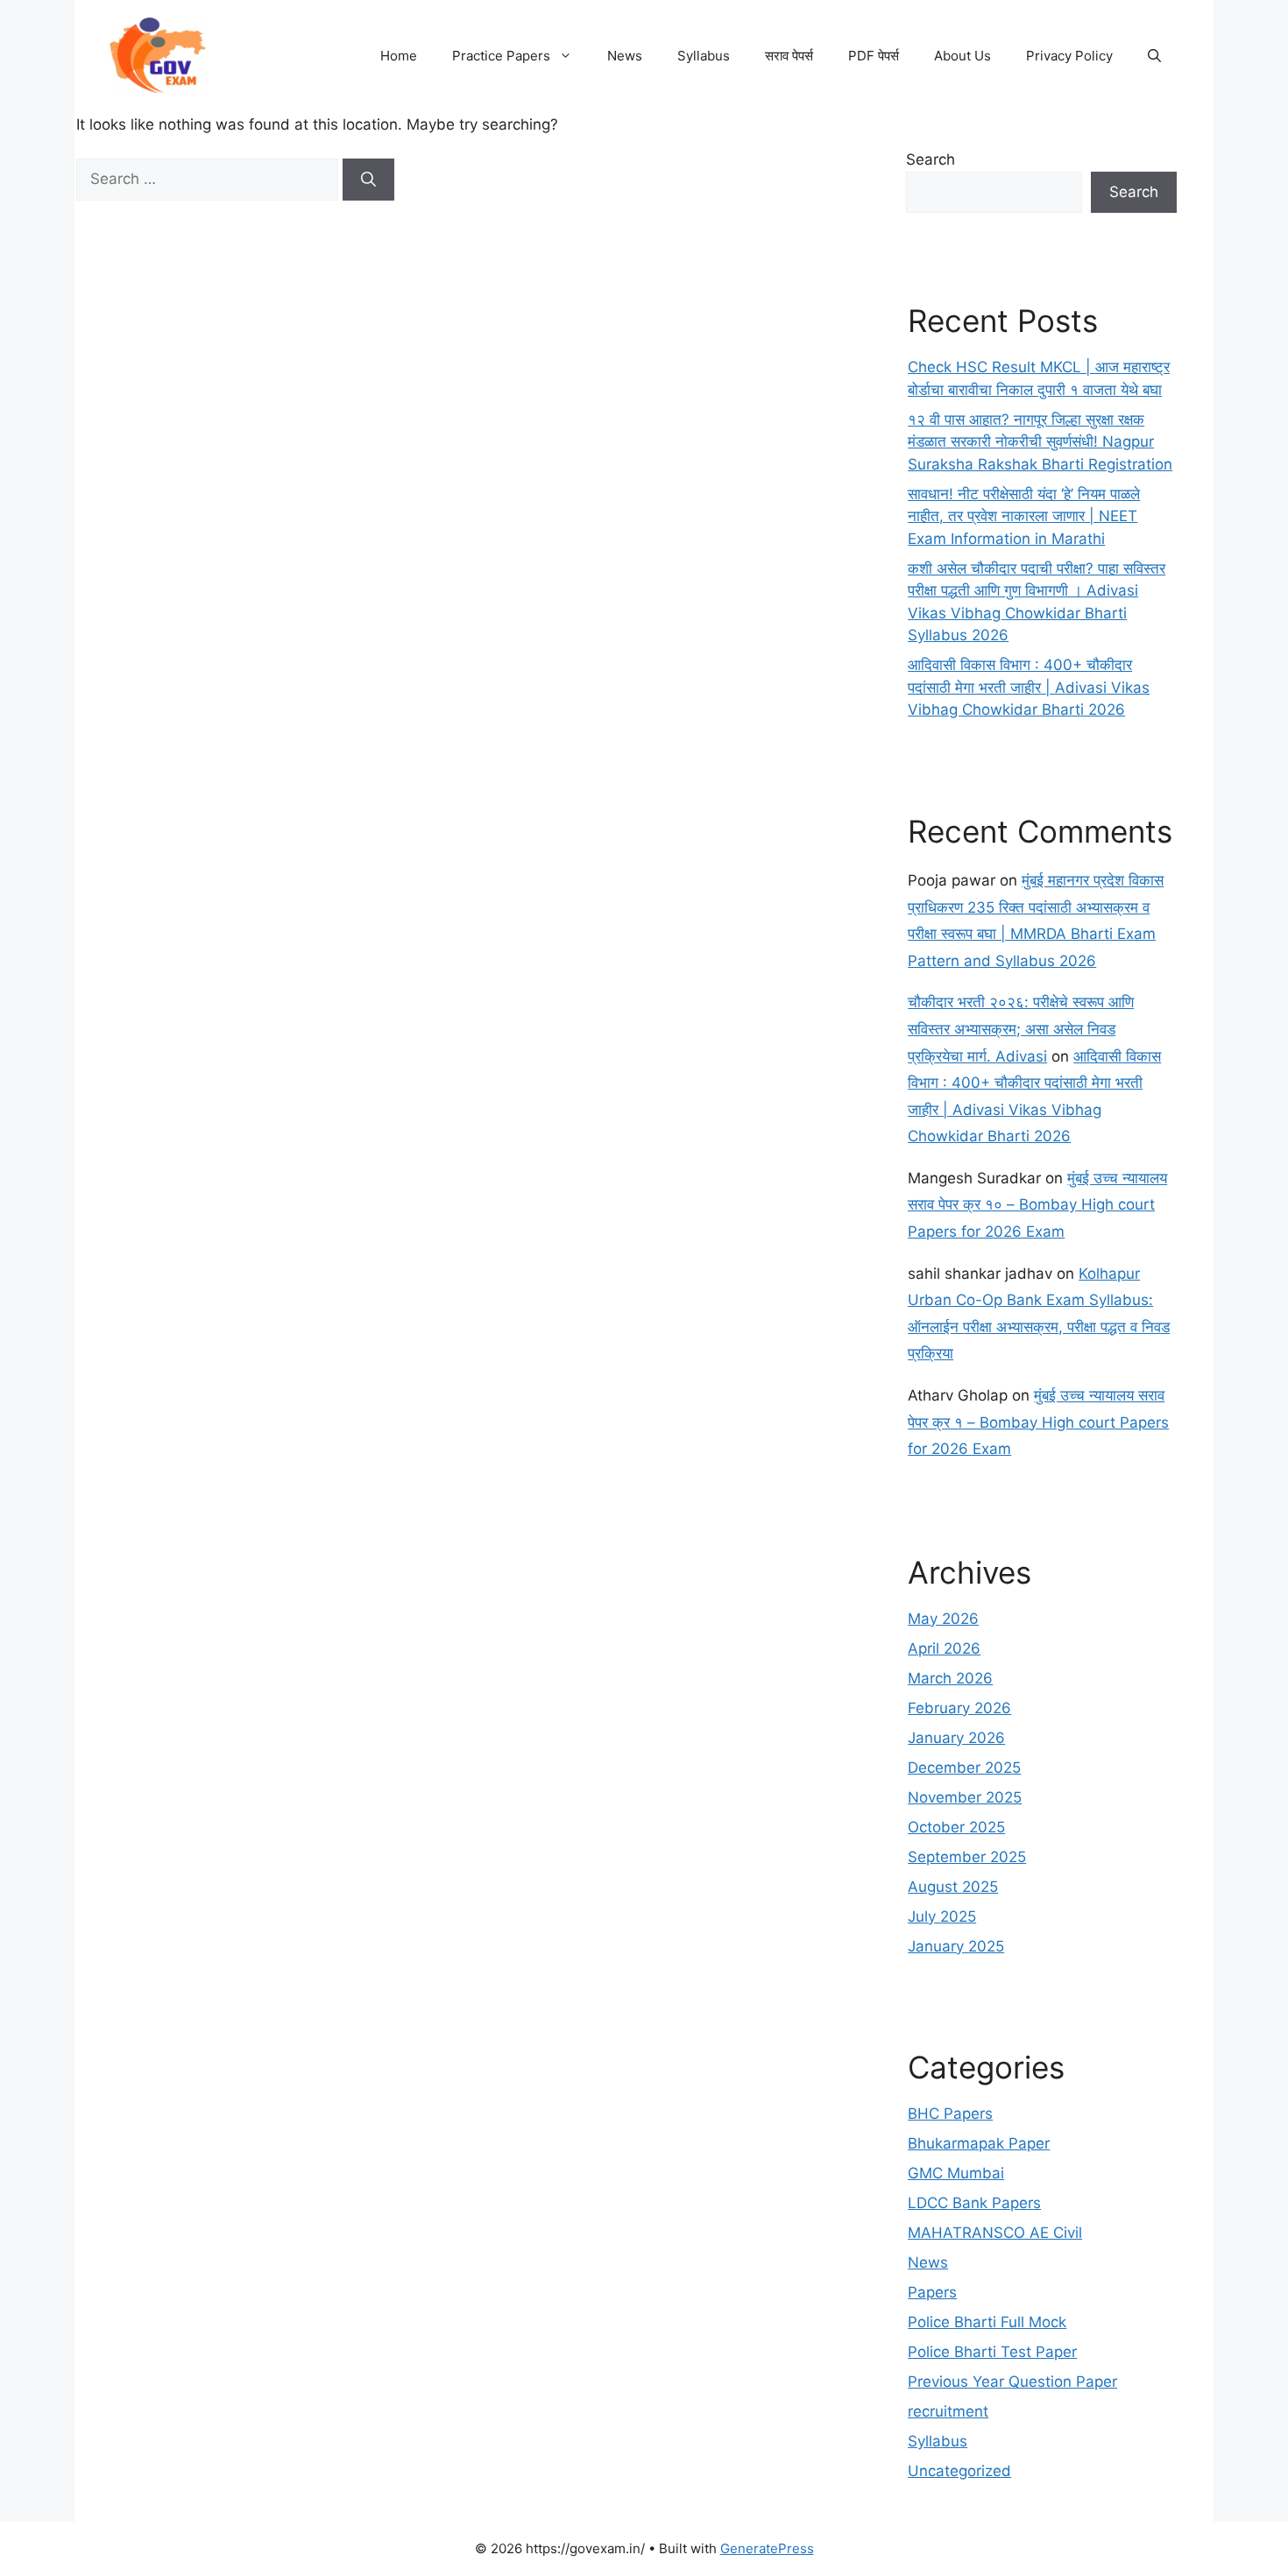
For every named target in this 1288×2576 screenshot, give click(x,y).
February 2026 (959, 1708)
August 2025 (953, 1887)
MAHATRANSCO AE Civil (995, 2233)
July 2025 (942, 1916)
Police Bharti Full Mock (987, 2322)
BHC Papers (950, 2114)
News (625, 56)
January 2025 (956, 1946)
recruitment (948, 2411)
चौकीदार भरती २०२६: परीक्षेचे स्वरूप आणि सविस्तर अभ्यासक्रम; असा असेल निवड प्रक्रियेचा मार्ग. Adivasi (1021, 1029)
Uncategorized (959, 2471)
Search (931, 159)
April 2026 (944, 1648)
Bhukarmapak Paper (979, 2143)
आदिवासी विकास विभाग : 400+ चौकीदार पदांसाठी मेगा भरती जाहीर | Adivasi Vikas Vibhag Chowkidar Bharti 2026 (1029, 687)
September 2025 (967, 1857)
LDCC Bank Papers (974, 2203)
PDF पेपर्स (874, 56)
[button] (1154, 56)
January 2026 (956, 1738)
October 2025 (956, 1827)
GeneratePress (767, 2548)
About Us (962, 56)
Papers (932, 2292)
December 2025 (964, 1768)
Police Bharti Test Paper (992, 2352)
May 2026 (943, 1619)
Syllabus (704, 56)
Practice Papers (501, 56)
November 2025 (965, 1797)
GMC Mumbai (956, 2173)
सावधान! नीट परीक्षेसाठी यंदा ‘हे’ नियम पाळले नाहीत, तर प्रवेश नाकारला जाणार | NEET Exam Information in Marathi (1024, 516)
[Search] (368, 180)
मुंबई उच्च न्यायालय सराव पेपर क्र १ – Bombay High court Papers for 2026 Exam (1038, 1422)
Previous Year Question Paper (1012, 2382)
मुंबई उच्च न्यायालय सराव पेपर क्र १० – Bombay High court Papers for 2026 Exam (1037, 1205)
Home (399, 56)
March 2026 (950, 1678)
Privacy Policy (1069, 56)
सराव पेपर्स (789, 56)
